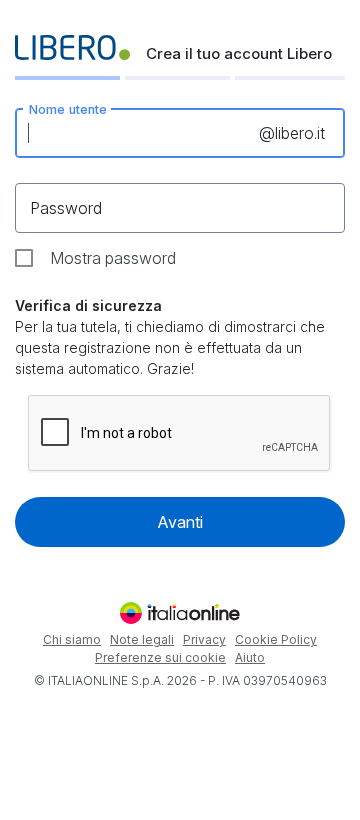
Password (66, 208)
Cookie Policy (276, 639)
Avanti (180, 522)
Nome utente (68, 109)
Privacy (204, 639)
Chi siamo (72, 639)
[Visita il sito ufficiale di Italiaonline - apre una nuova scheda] (180, 613)
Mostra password (113, 258)
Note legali (142, 639)
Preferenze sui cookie (160, 657)
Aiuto (250, 657)
